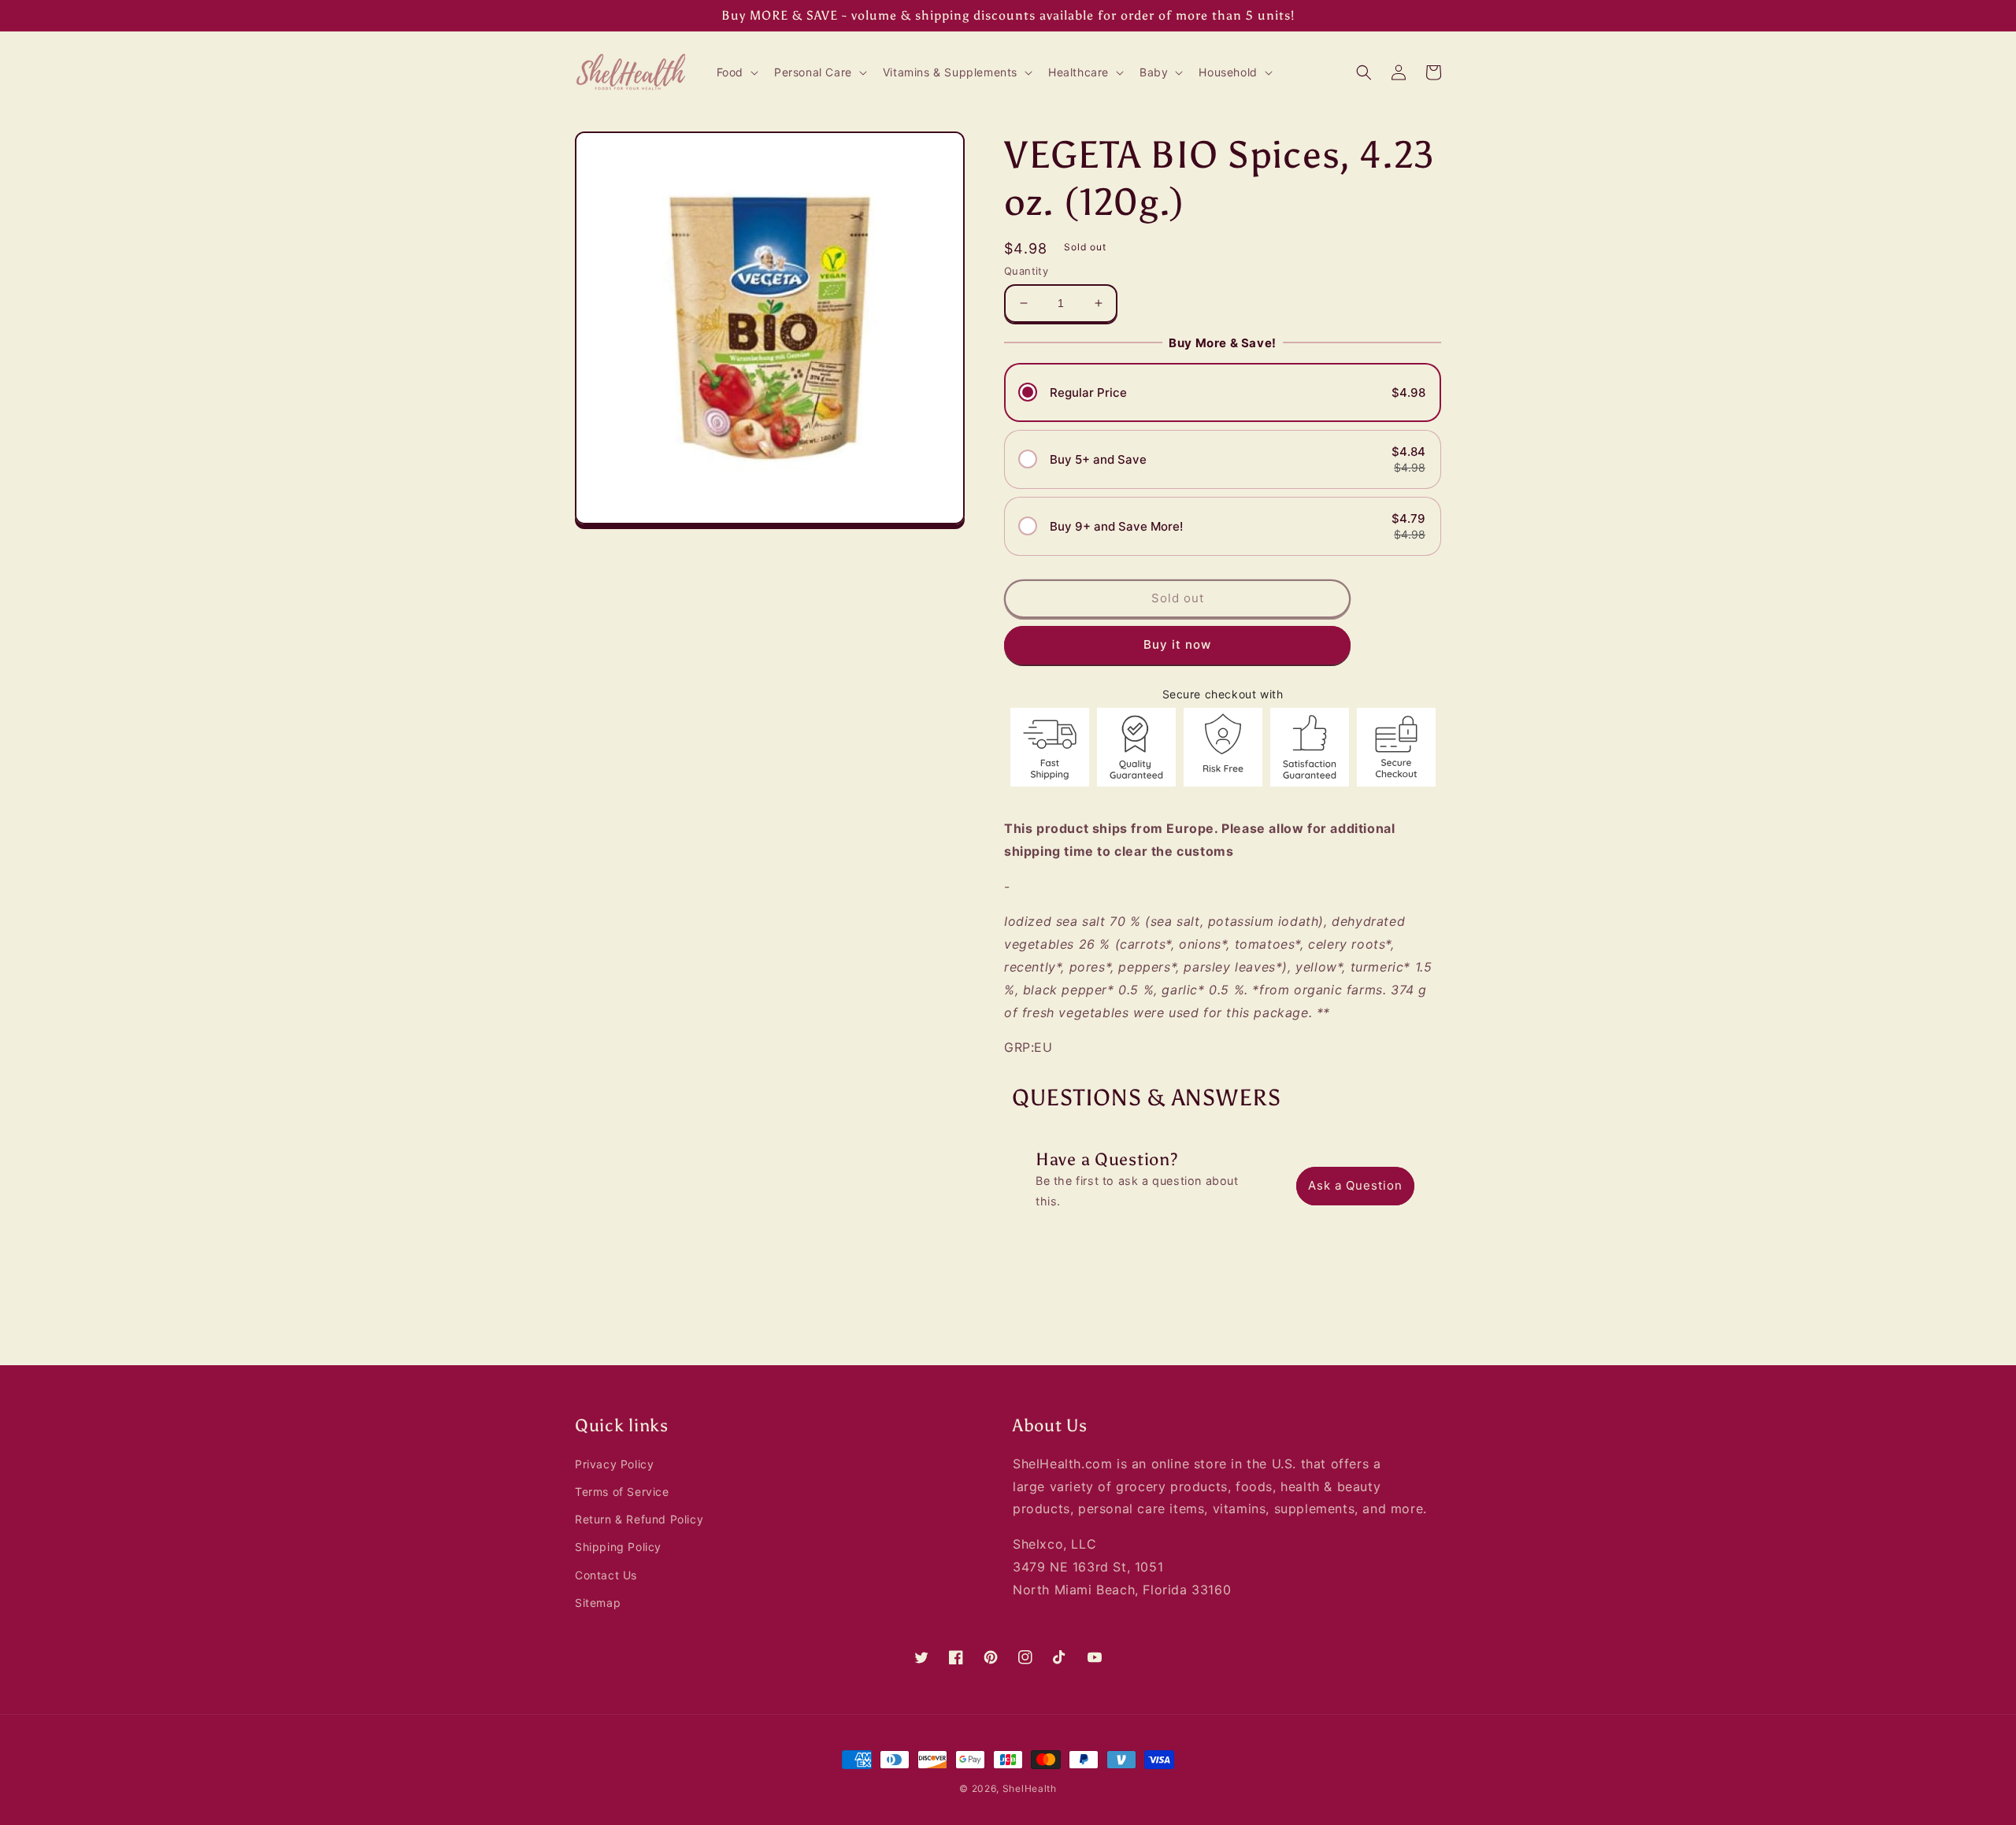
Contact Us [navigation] (606, 1575)
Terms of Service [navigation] (622, 1492)
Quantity (1026, 271)
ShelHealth (1030, 1788)
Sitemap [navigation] (598, 1603)
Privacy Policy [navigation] (614, 1464)
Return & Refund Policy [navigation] (639, 1519)
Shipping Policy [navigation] (618, 1547)
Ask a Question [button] (1355, 1185)
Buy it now (1177, 645)
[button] (736, 72)
